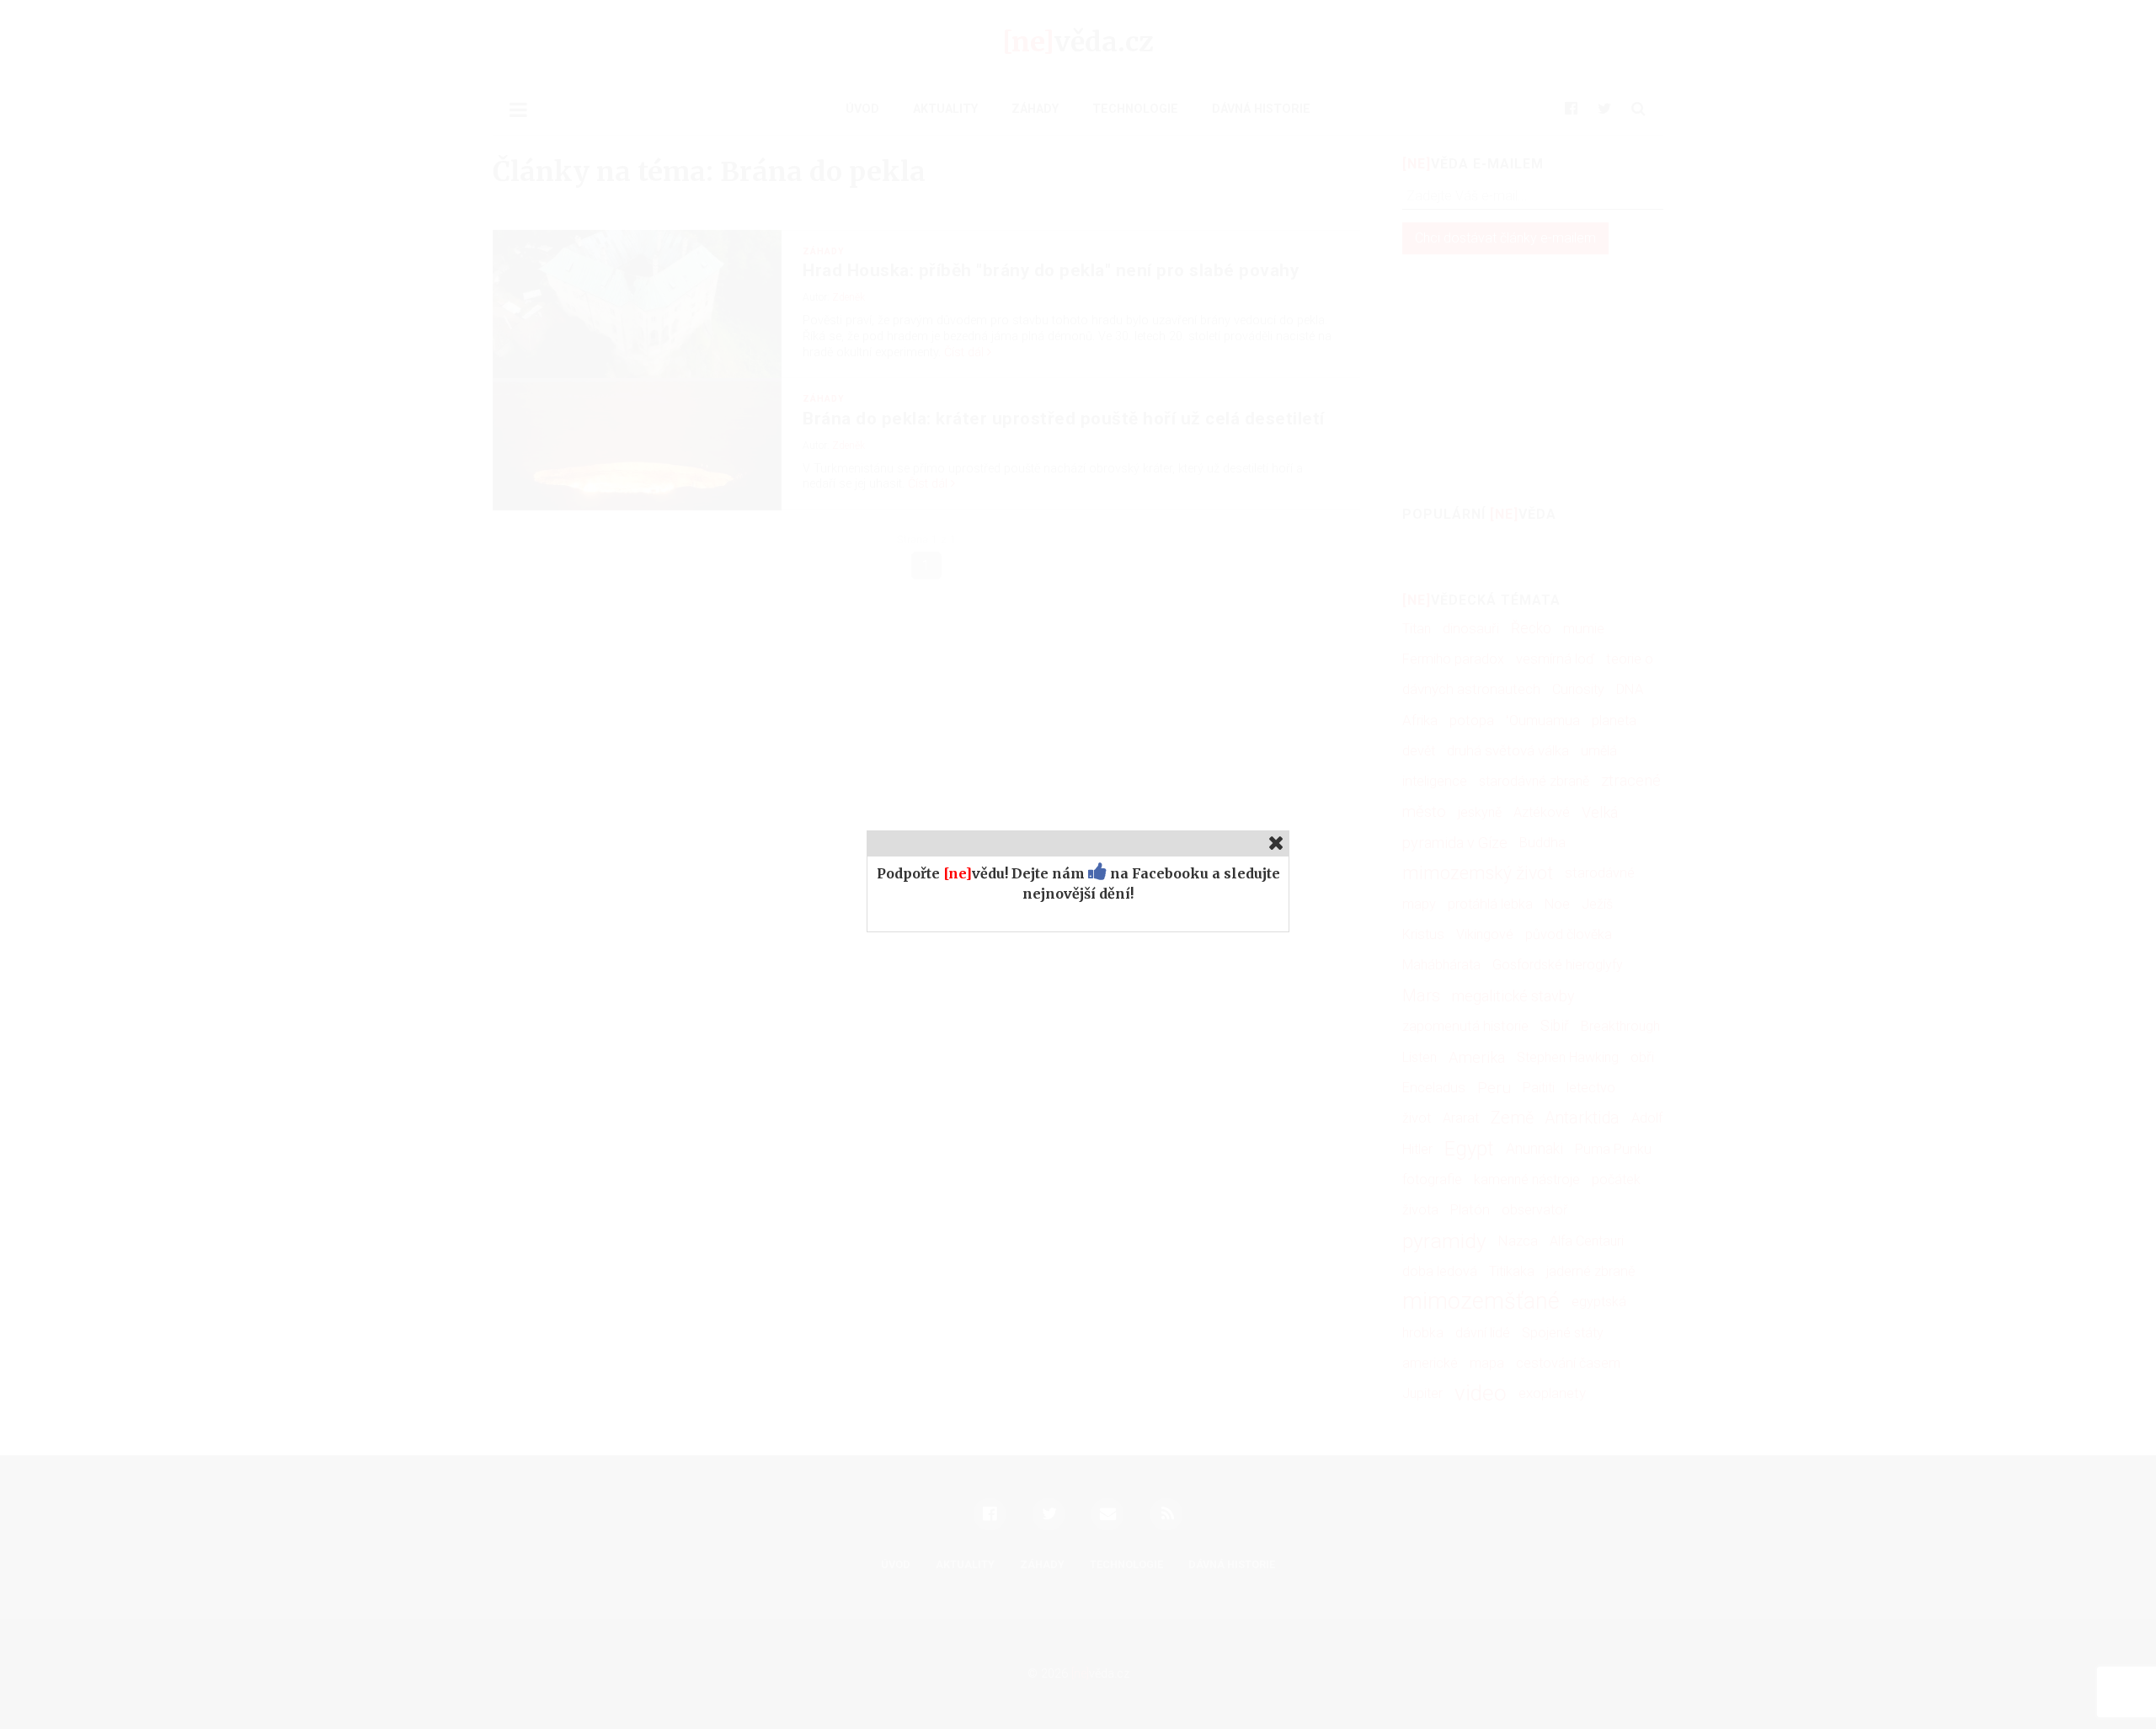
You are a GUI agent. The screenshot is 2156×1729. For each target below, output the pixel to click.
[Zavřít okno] (1276, 843)
